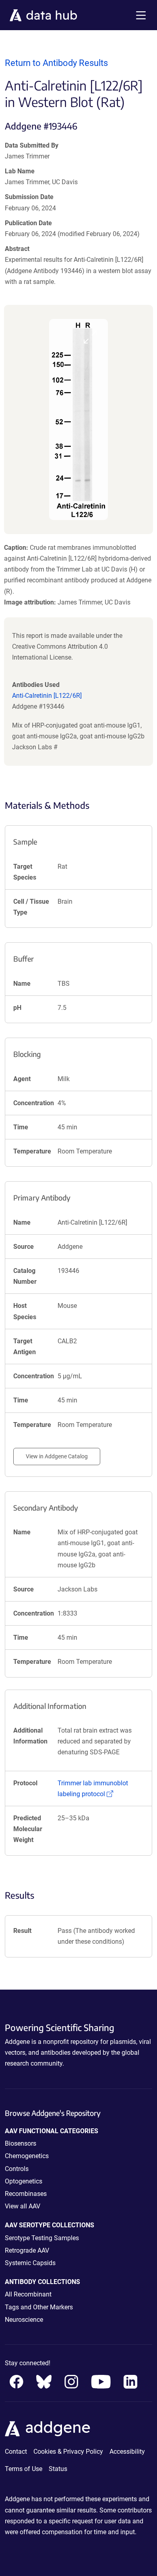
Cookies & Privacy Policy (68, 2452)
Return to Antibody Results (56, 63)
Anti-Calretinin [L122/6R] (47, 696)
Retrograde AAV (27, 2250)
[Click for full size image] (78, 419)
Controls (17, 2169)
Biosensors (21, 2143)
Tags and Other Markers (39, 2307)
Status (58, 2469)
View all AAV (23, 2206)
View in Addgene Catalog (57, 1456)
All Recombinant (28, 2294)
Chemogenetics (27, 2156)
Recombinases (26, 2194)
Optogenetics (24, 2181)
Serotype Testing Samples (42, 2238)
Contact (16, 2452)
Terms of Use (24, 2469)
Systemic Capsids (30, 2263)
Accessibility (127, 2452)
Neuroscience (24, 2320)
